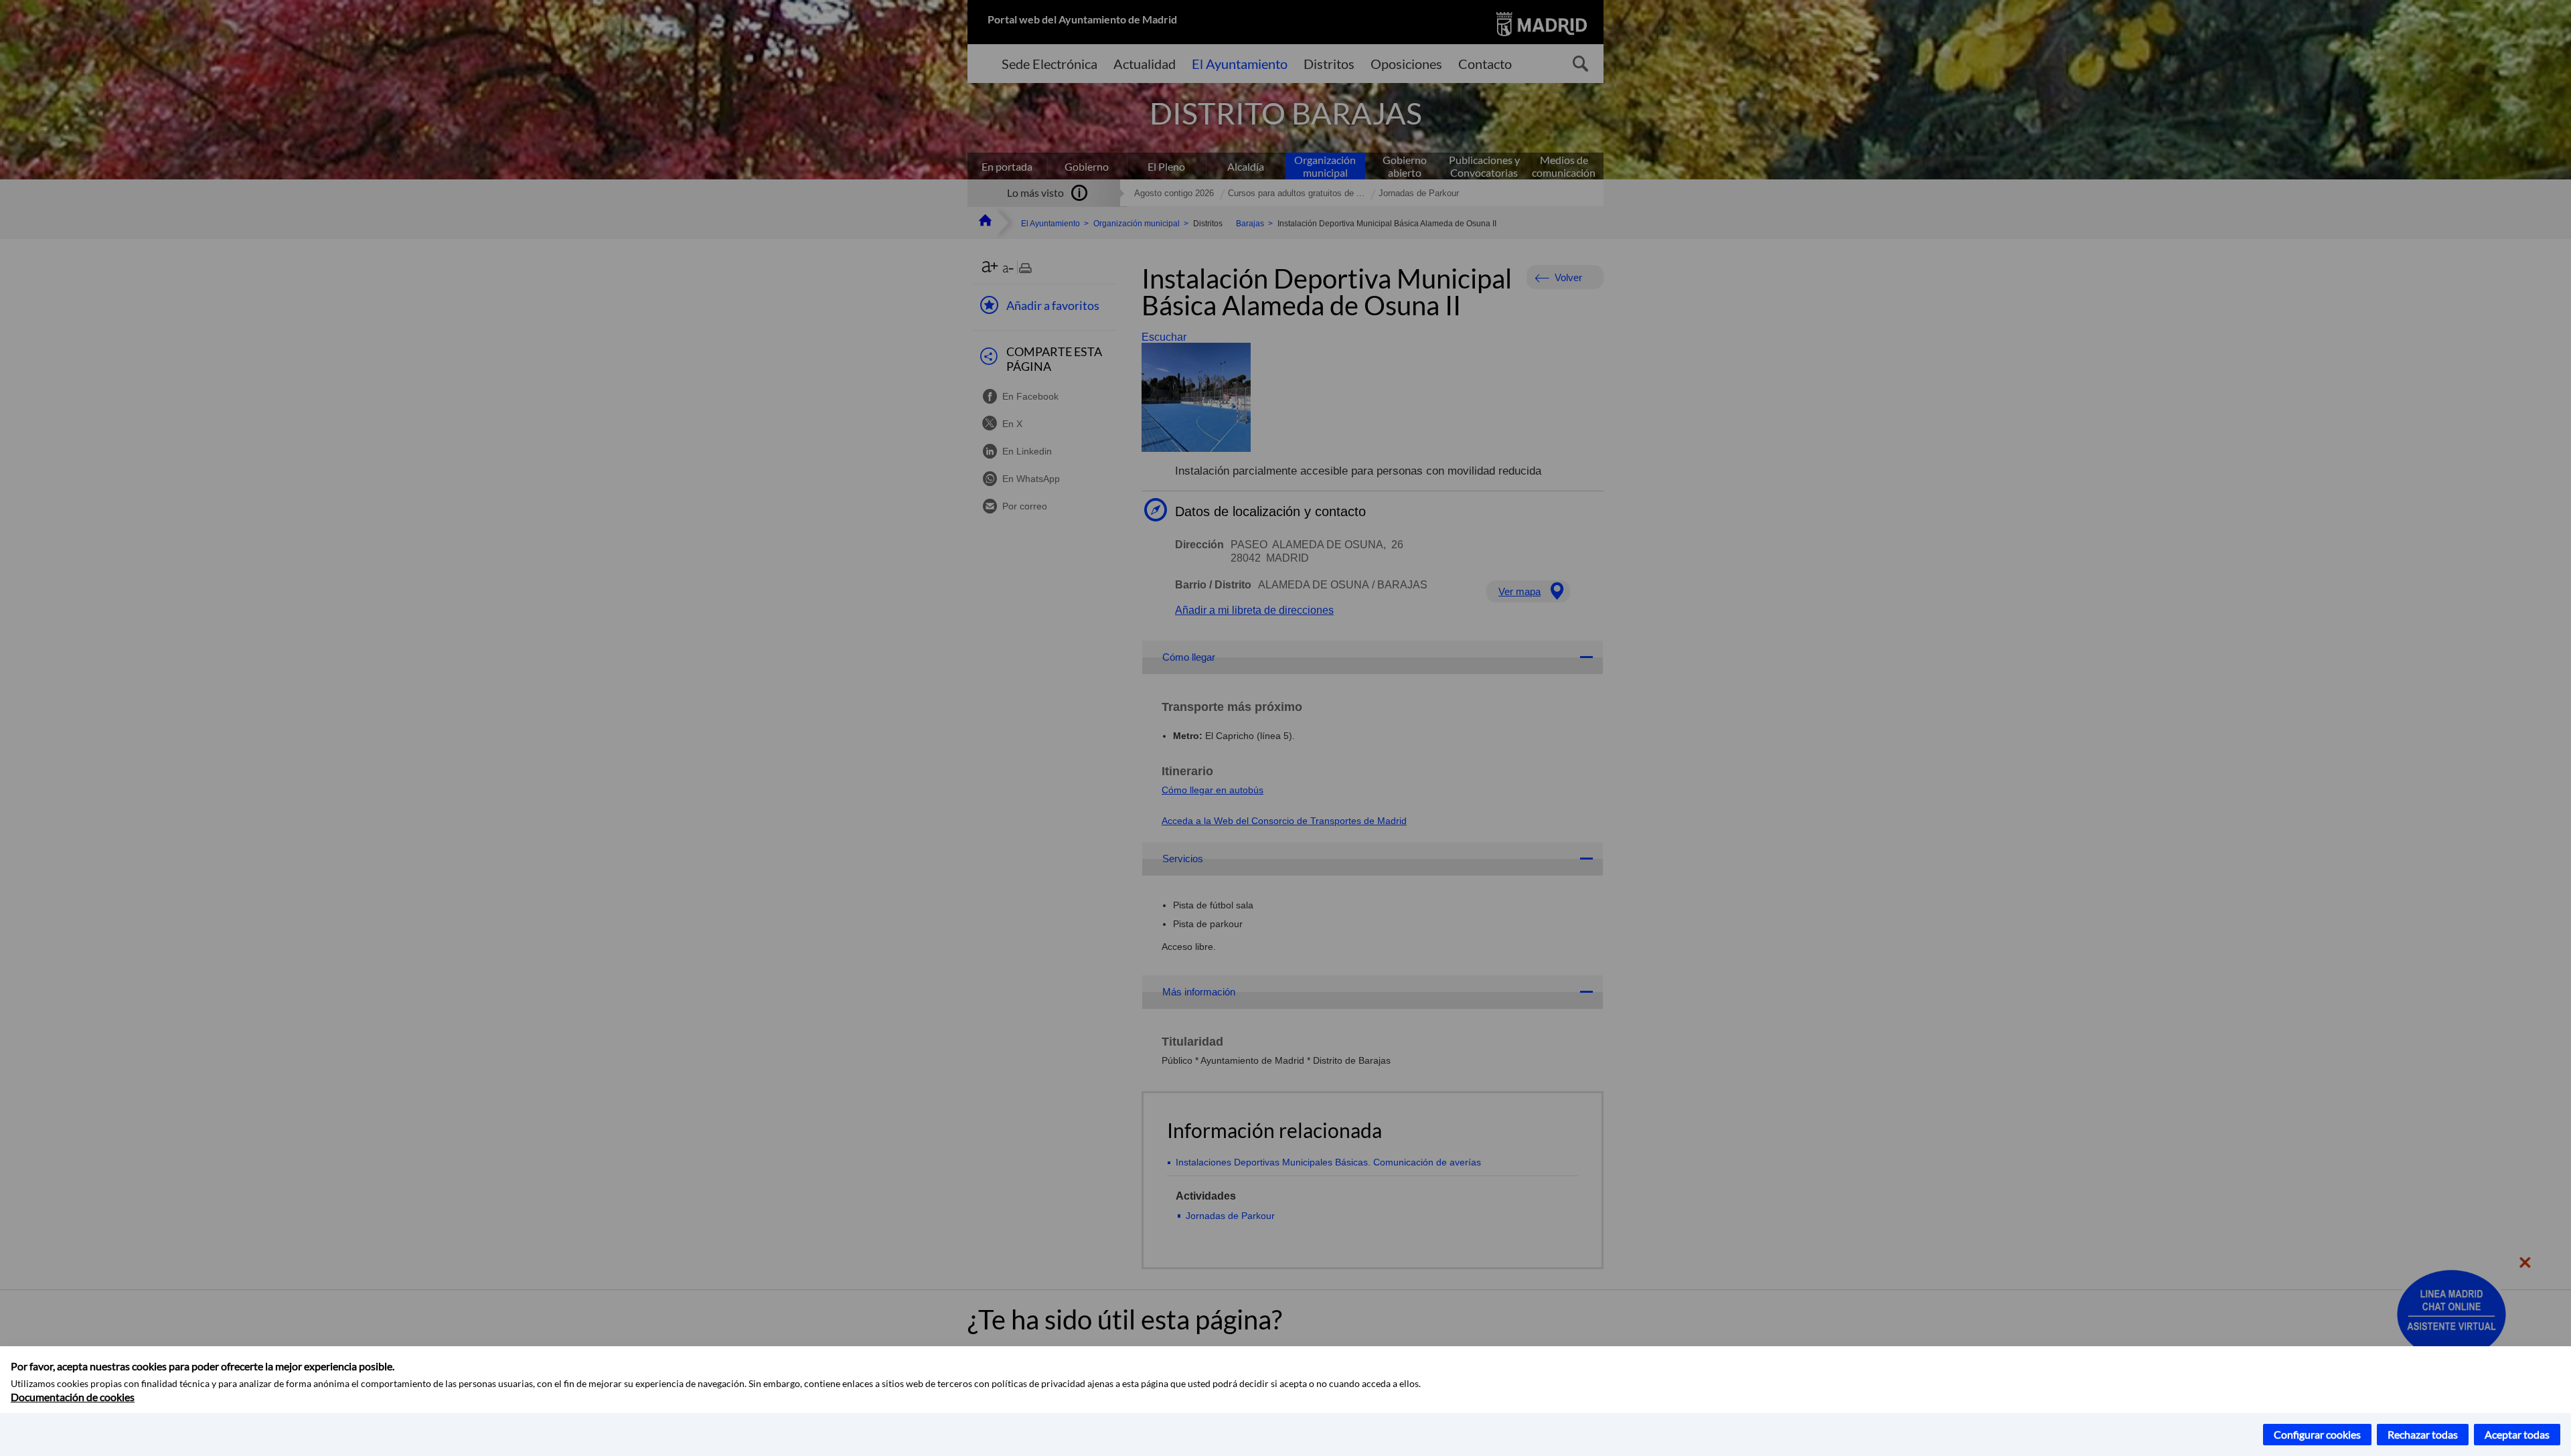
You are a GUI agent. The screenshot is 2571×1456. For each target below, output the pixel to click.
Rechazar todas (2423, 1434)
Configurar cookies (2317, 1434)
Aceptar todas (2517, 1434)
